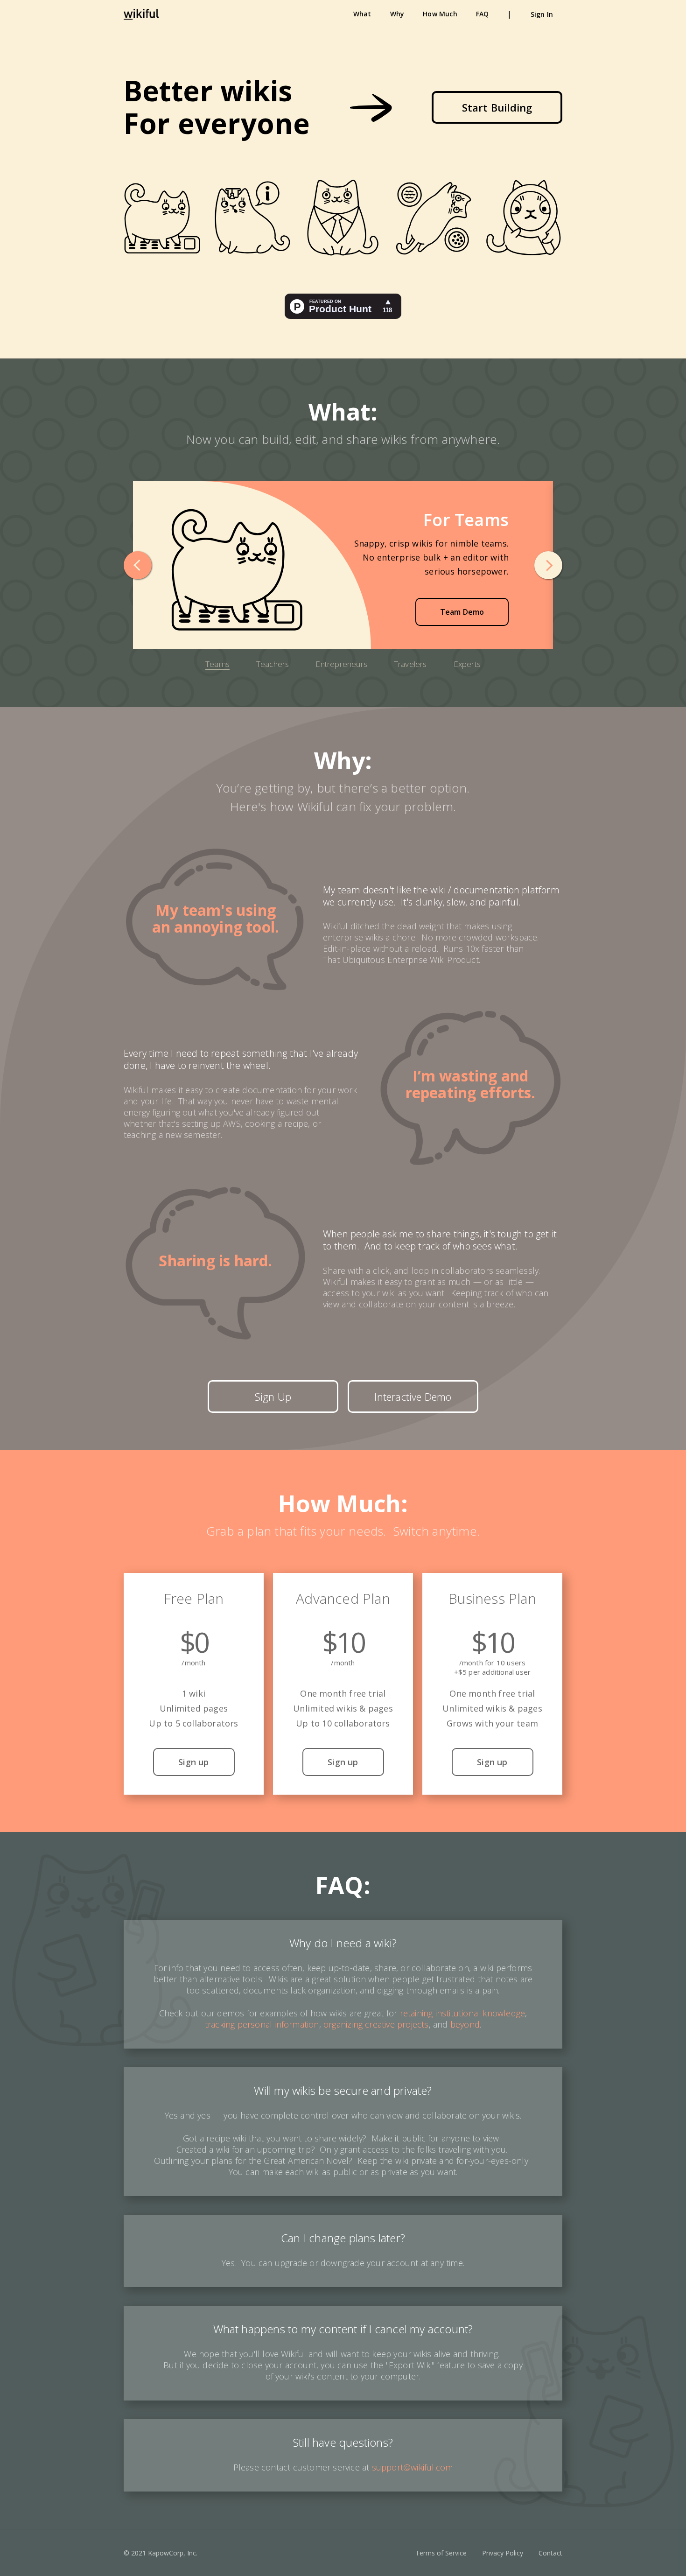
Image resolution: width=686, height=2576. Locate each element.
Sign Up (273, 1397)
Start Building (497, 107)
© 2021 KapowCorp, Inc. (161, 2553)
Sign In (542, 14)
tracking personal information (262, 2024)
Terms (441, 2553)
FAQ (483, 14)
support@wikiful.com (413, 2467)
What (362, 14)
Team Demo (462, 612)
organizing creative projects (376, 2024)
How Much (440, 14)
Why (397, 14)
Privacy (503, 2553)
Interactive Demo (413, 1397)
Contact (550, 2553)
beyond (465, 2024)
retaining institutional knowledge (463, 2013)
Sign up (193, 1762)
